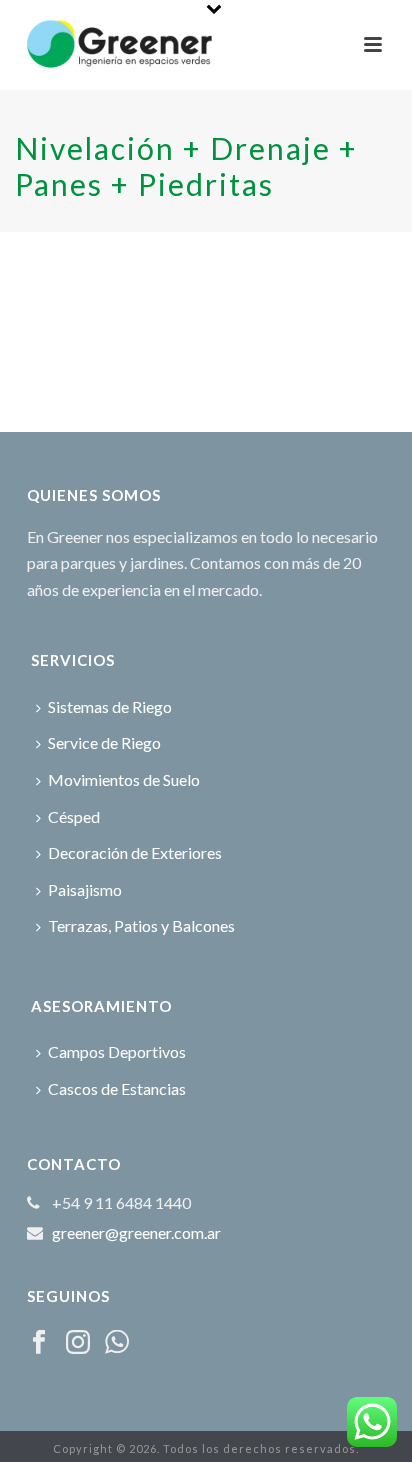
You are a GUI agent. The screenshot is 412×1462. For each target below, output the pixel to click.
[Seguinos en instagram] (78, 1343)
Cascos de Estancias (117, 1088)
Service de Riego (104, 742)
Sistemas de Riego (110, 706)
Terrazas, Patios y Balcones (141, 925)
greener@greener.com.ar (136, 1233)
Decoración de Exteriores (135, 852)
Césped (74, 816)
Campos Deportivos (117, 1051)
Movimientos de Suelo (124, 779)
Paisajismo (85, 889)
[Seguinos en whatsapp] (117, 1343)
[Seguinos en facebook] (39, 1343)
